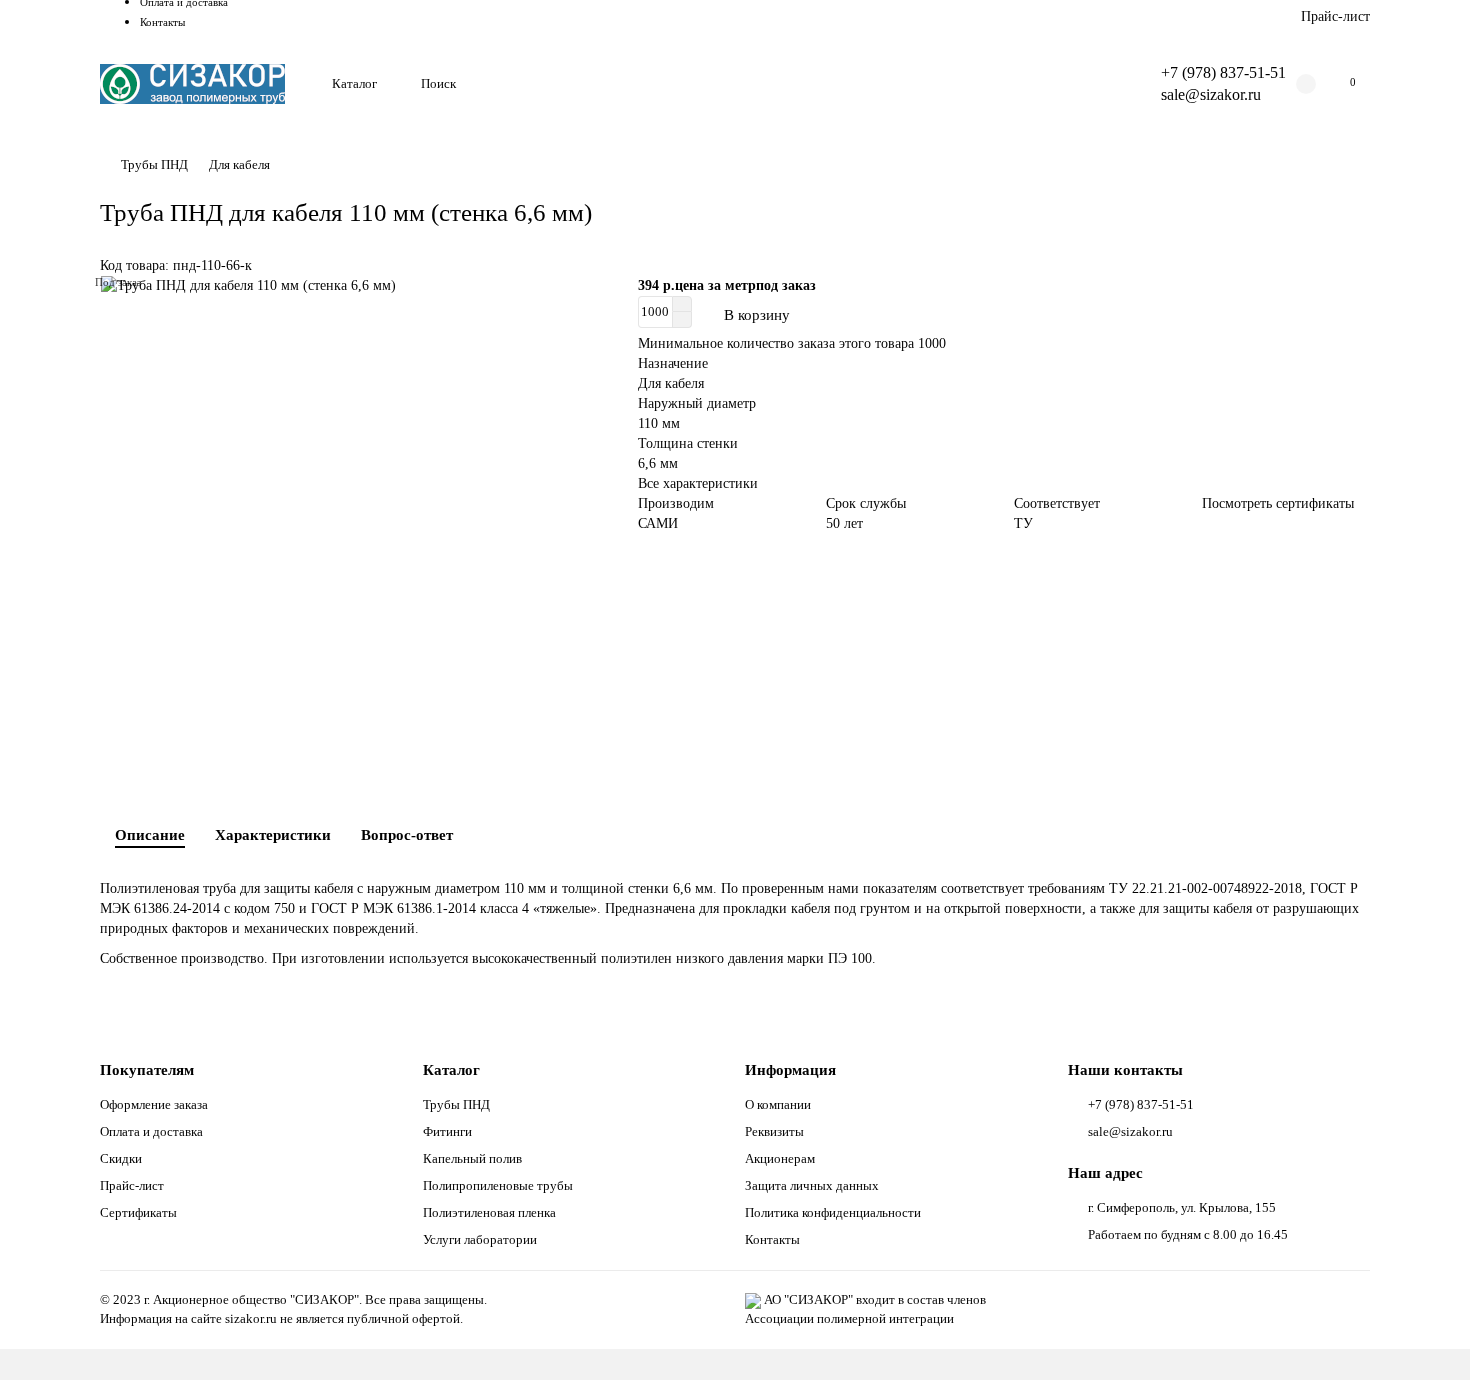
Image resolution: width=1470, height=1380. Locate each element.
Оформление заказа (154, 1104)
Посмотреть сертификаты (1278, 503)
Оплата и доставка (151, 1131)
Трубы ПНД (154, 164)
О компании (778, 1104)
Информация (790, 1069)
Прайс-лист (1335, 16)
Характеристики (273, 834)
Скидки (121, 1158)
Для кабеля (239, 164)
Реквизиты (774, 1131)
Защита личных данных (812, 1185)
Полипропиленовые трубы (498, 1185)
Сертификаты (138, 1212)
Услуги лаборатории (480, 1239)
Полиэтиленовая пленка (489, 1212)
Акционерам (780, 1158)
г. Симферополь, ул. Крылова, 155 (1182, 1207)
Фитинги (447, 1131)
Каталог (354, 83)
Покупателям (147, 1069)
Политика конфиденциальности (833, 1212)
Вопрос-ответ (407, 834)
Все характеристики (698, 483)
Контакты (162, 22)
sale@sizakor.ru (1211, 94)
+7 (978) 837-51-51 (1223, 72)
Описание (150, 834)
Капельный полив (472, 1158)
